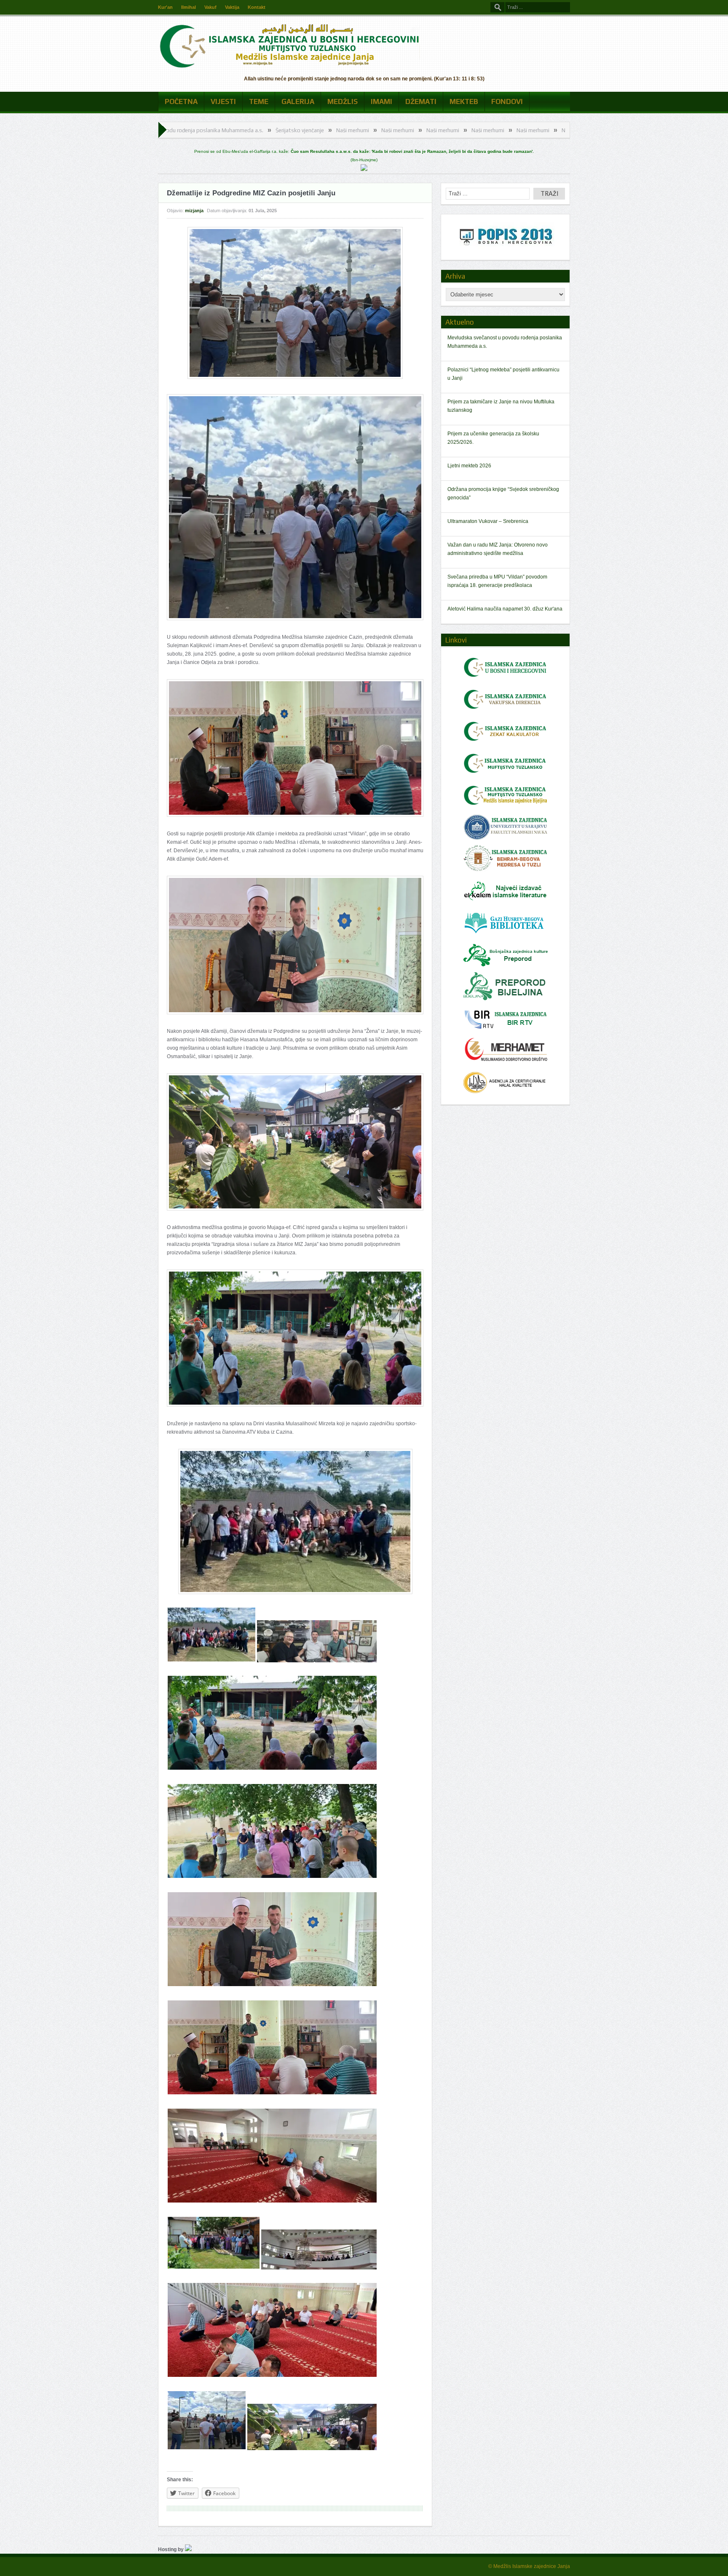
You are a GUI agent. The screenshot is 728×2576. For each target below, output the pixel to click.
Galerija (298, 101)
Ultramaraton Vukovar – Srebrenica (488, 521)
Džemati (421, 101)
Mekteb (464, 101)
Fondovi (507, 101)
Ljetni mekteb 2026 (469, 466)
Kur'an (165, 7)
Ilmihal (189, 7)
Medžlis (343, 101)
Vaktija (232, 7)
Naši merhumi (205, 130)
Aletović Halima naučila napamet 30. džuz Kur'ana (505, 609)
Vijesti (223, 101)
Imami (381, 101)
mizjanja (194, 211)
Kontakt (257, 7)
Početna (181, 101)
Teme (259, 101)
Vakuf (210, 7)
